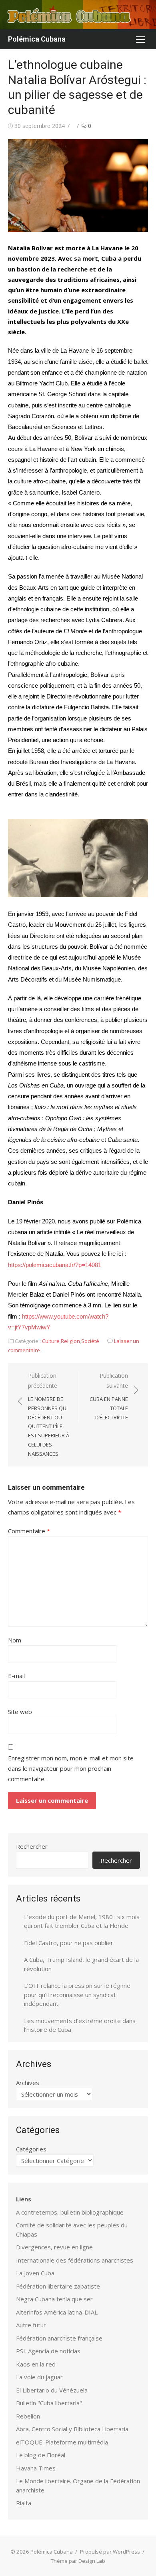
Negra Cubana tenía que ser (54, 2299)
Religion (70, 1341)
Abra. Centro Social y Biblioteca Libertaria (72, 2429)
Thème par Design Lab (78, 2561)
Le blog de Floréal (41, 2455)
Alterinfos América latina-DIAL (57, 2312)
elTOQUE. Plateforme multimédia (62, 2442)
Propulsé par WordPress (110, 2552)
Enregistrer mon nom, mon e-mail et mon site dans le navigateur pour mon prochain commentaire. (71, 1769)
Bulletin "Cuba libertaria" (49, 2403)
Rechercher (32, 1846)
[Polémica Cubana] (78, 15)
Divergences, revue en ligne (54, 2247)
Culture (51, 1341)
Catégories (31, 2149)
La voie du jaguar (39, 2377)
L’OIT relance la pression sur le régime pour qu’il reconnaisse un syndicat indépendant (77, 1994)
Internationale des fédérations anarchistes (75, 2260)
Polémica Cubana (37, 39)
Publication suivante (109, 1396)
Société (90, 1341)
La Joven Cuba (35, 2273)
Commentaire (29, 1531)
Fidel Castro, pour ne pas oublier (69, 1943)
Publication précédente (49, 1415)
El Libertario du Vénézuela (52, 2390)
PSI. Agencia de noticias (48, 2351)
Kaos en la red (36, 2364)
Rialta (24, 2503)
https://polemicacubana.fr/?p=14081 (55, 1265)
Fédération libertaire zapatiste (58, 2286)
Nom (15, 1640)
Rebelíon (28, 2416)
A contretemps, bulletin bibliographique (70, 2212)
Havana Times (36, 2468)
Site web (20, 1712)
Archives (28, 2083)
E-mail (16, 1676)
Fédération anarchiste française (59, 2338)
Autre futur (31, 2325)
